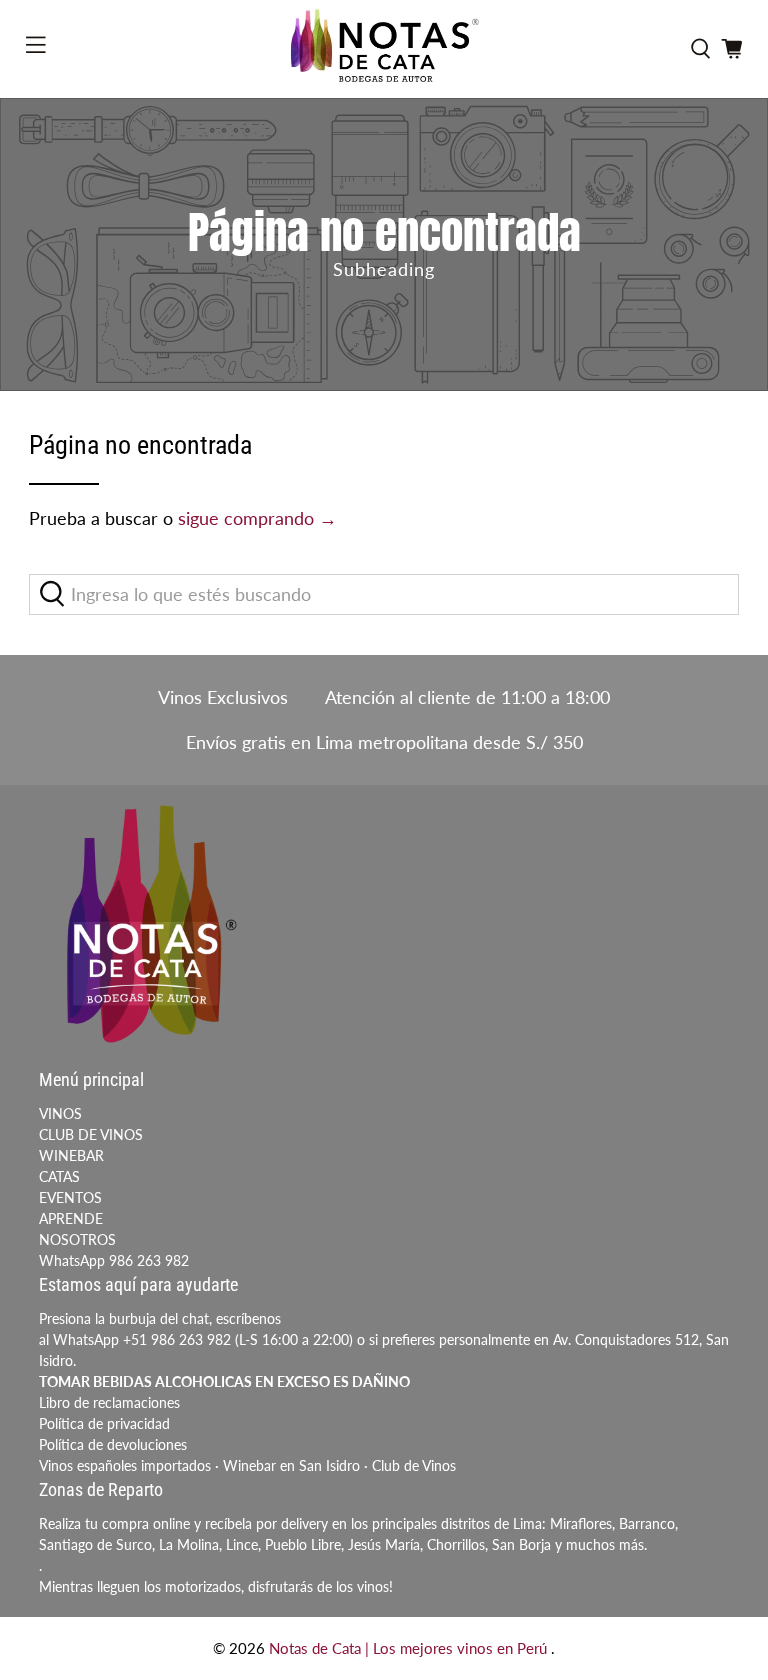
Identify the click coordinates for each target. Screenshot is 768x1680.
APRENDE (71, 1218)
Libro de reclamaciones (109, 1402)
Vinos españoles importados (125, 1465)
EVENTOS (70, 1197)
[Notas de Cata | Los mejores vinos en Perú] (384, 49)
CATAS (59, 1176)
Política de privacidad (104, 1423)
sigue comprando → (257, 518)
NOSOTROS (77, 1239)
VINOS (60, 1113)
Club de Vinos (414, 1465)
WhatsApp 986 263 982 (114, 1260)
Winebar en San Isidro (291, 1465)
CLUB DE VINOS (91, 1134)
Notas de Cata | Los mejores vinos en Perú (410, 1648)
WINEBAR (71, 1155)
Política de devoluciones (113, 1444)
